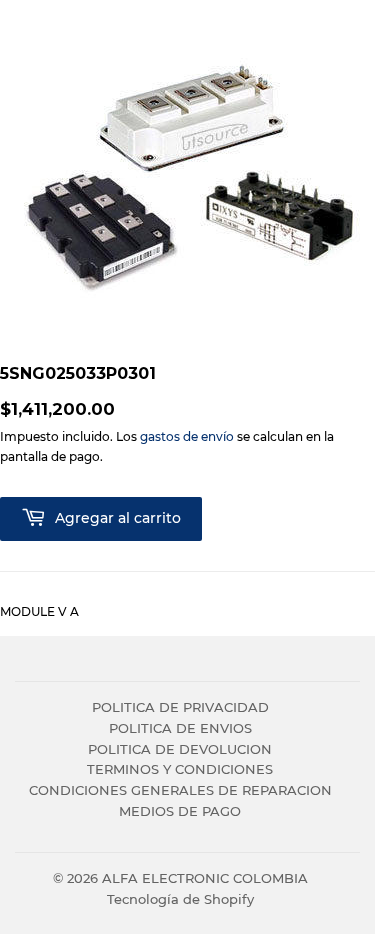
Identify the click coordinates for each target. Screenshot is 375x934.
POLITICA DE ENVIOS (180, 728)
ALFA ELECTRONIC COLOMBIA (205, 878)
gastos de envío (187, 436)
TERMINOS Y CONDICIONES (180, 769)
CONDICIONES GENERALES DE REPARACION (180, 790)
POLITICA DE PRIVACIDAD (180, 707)
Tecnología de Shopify (180, 899)
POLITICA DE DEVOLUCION (180, 749)
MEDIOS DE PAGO (180, 811)
